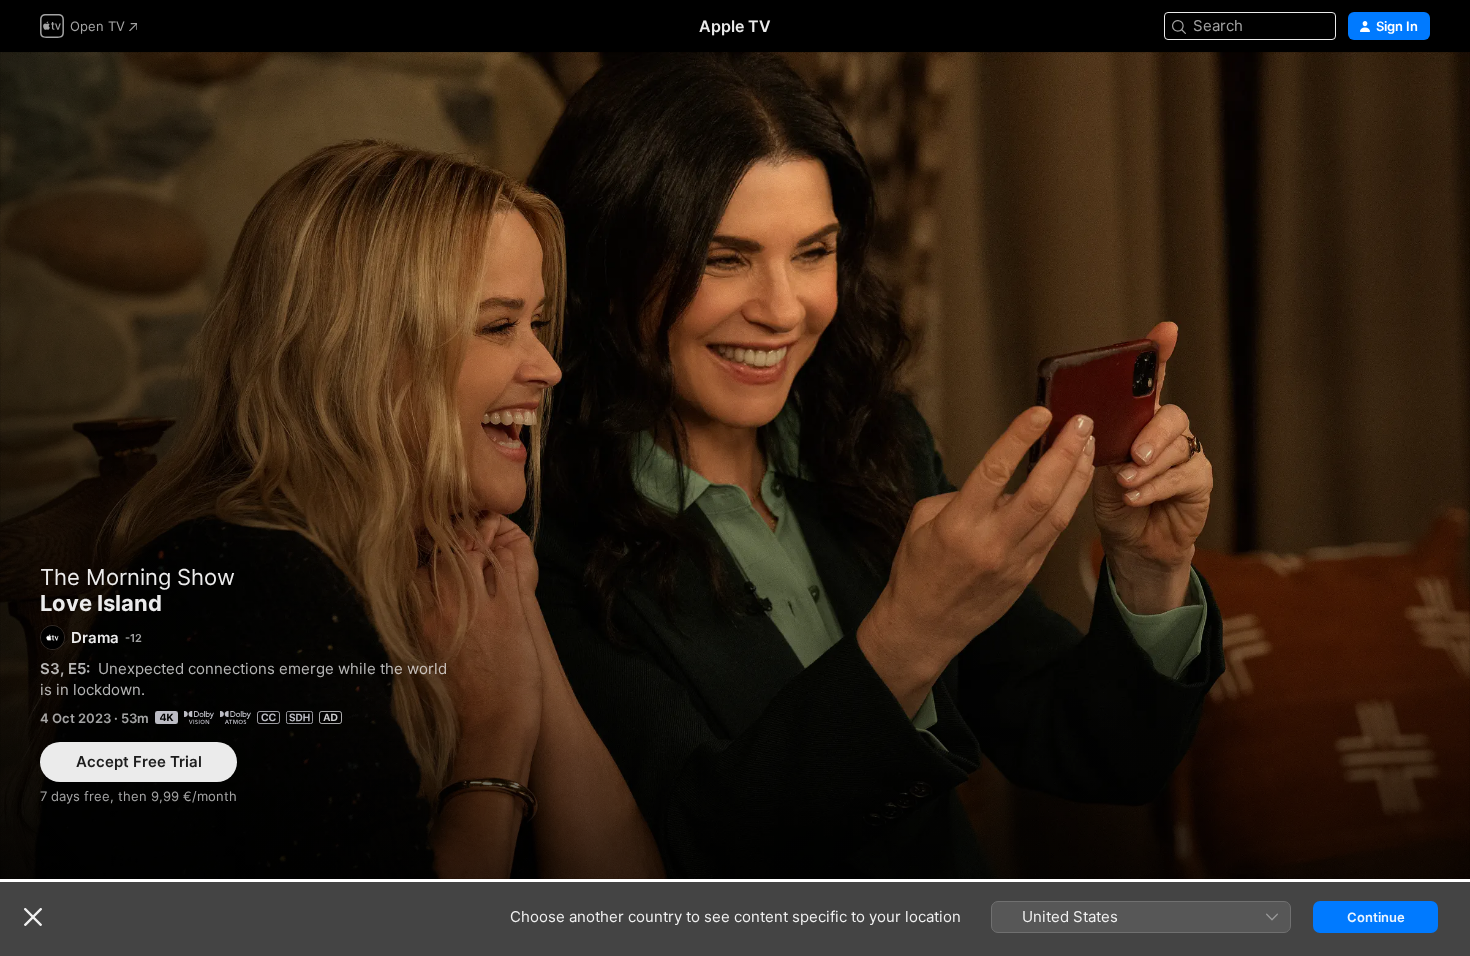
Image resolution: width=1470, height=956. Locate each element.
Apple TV (735, 26)
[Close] (33, 917)
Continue (1376, 917)
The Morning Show (137, 577)
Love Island (735, 465)
